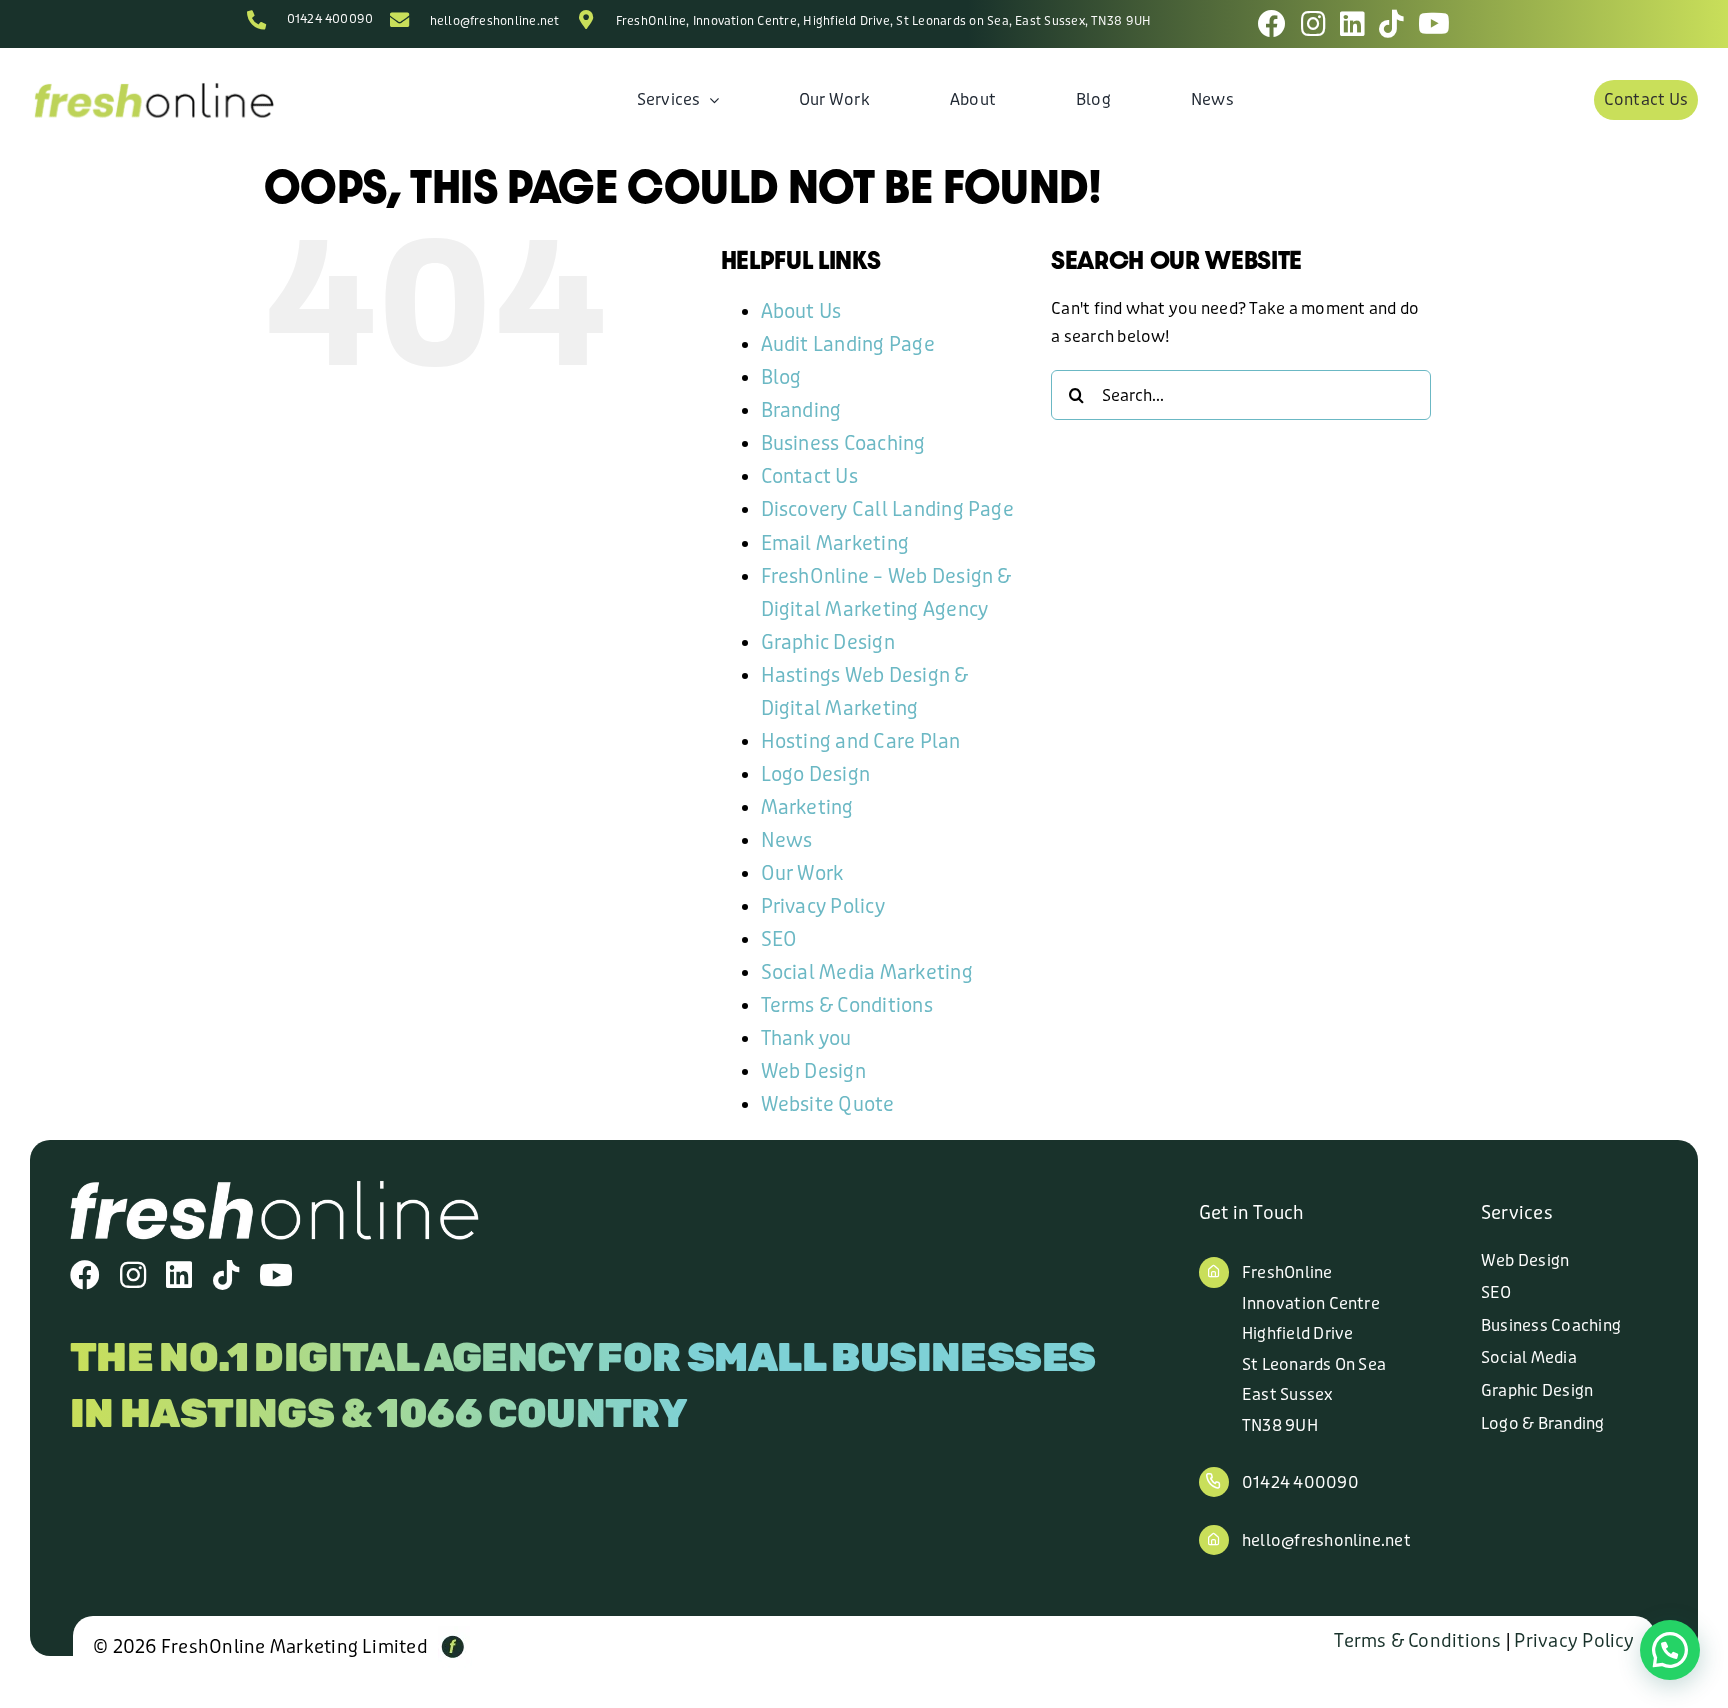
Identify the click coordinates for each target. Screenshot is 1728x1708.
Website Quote (828, 1104)
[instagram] (133, 1275)
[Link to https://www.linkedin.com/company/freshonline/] (1352, 24)
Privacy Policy (823, 906)
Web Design (813, 1071)
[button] (1670, 1650)
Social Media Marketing (867, 972)
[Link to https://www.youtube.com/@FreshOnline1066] (1434, 24)
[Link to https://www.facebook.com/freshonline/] (1272, 24)
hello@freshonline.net (495, 21)
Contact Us (809, 476)
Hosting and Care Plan (861, 741)
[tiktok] (226, 1275)
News (787, 840)
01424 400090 (330, 19)
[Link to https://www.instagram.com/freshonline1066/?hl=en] (1313, 24)
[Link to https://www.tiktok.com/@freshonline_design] (1391, 24)
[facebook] (85, 1275)
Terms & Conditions (847, 1005)
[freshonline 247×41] (153, 87)
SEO (779, 939)
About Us (801, 311)
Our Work (802, 873)
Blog (781, 377)
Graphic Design (828, 642)
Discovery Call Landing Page (887, 509)
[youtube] (276, 1275)
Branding (801, 410)
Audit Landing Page (848, 344)
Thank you (806, 1038)
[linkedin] (179, 1275)
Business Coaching (843, 443)
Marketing (807, 807)
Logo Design (816, 774)
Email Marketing (835, 543)
